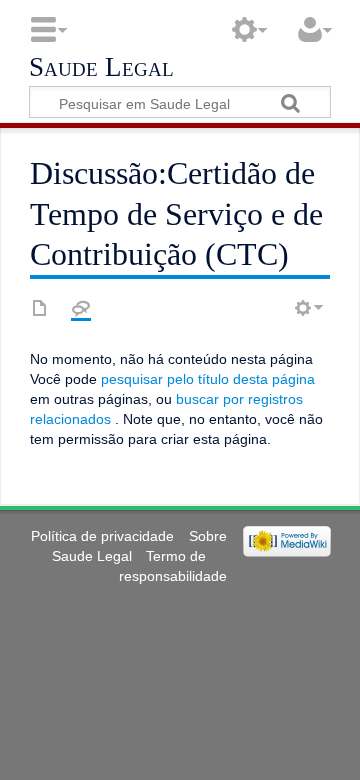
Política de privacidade (102, 536)
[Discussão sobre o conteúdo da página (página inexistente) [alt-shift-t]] (81, 308)
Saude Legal (101, 68)
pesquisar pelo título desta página (208, 379)
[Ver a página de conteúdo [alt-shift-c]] (40, 308)
